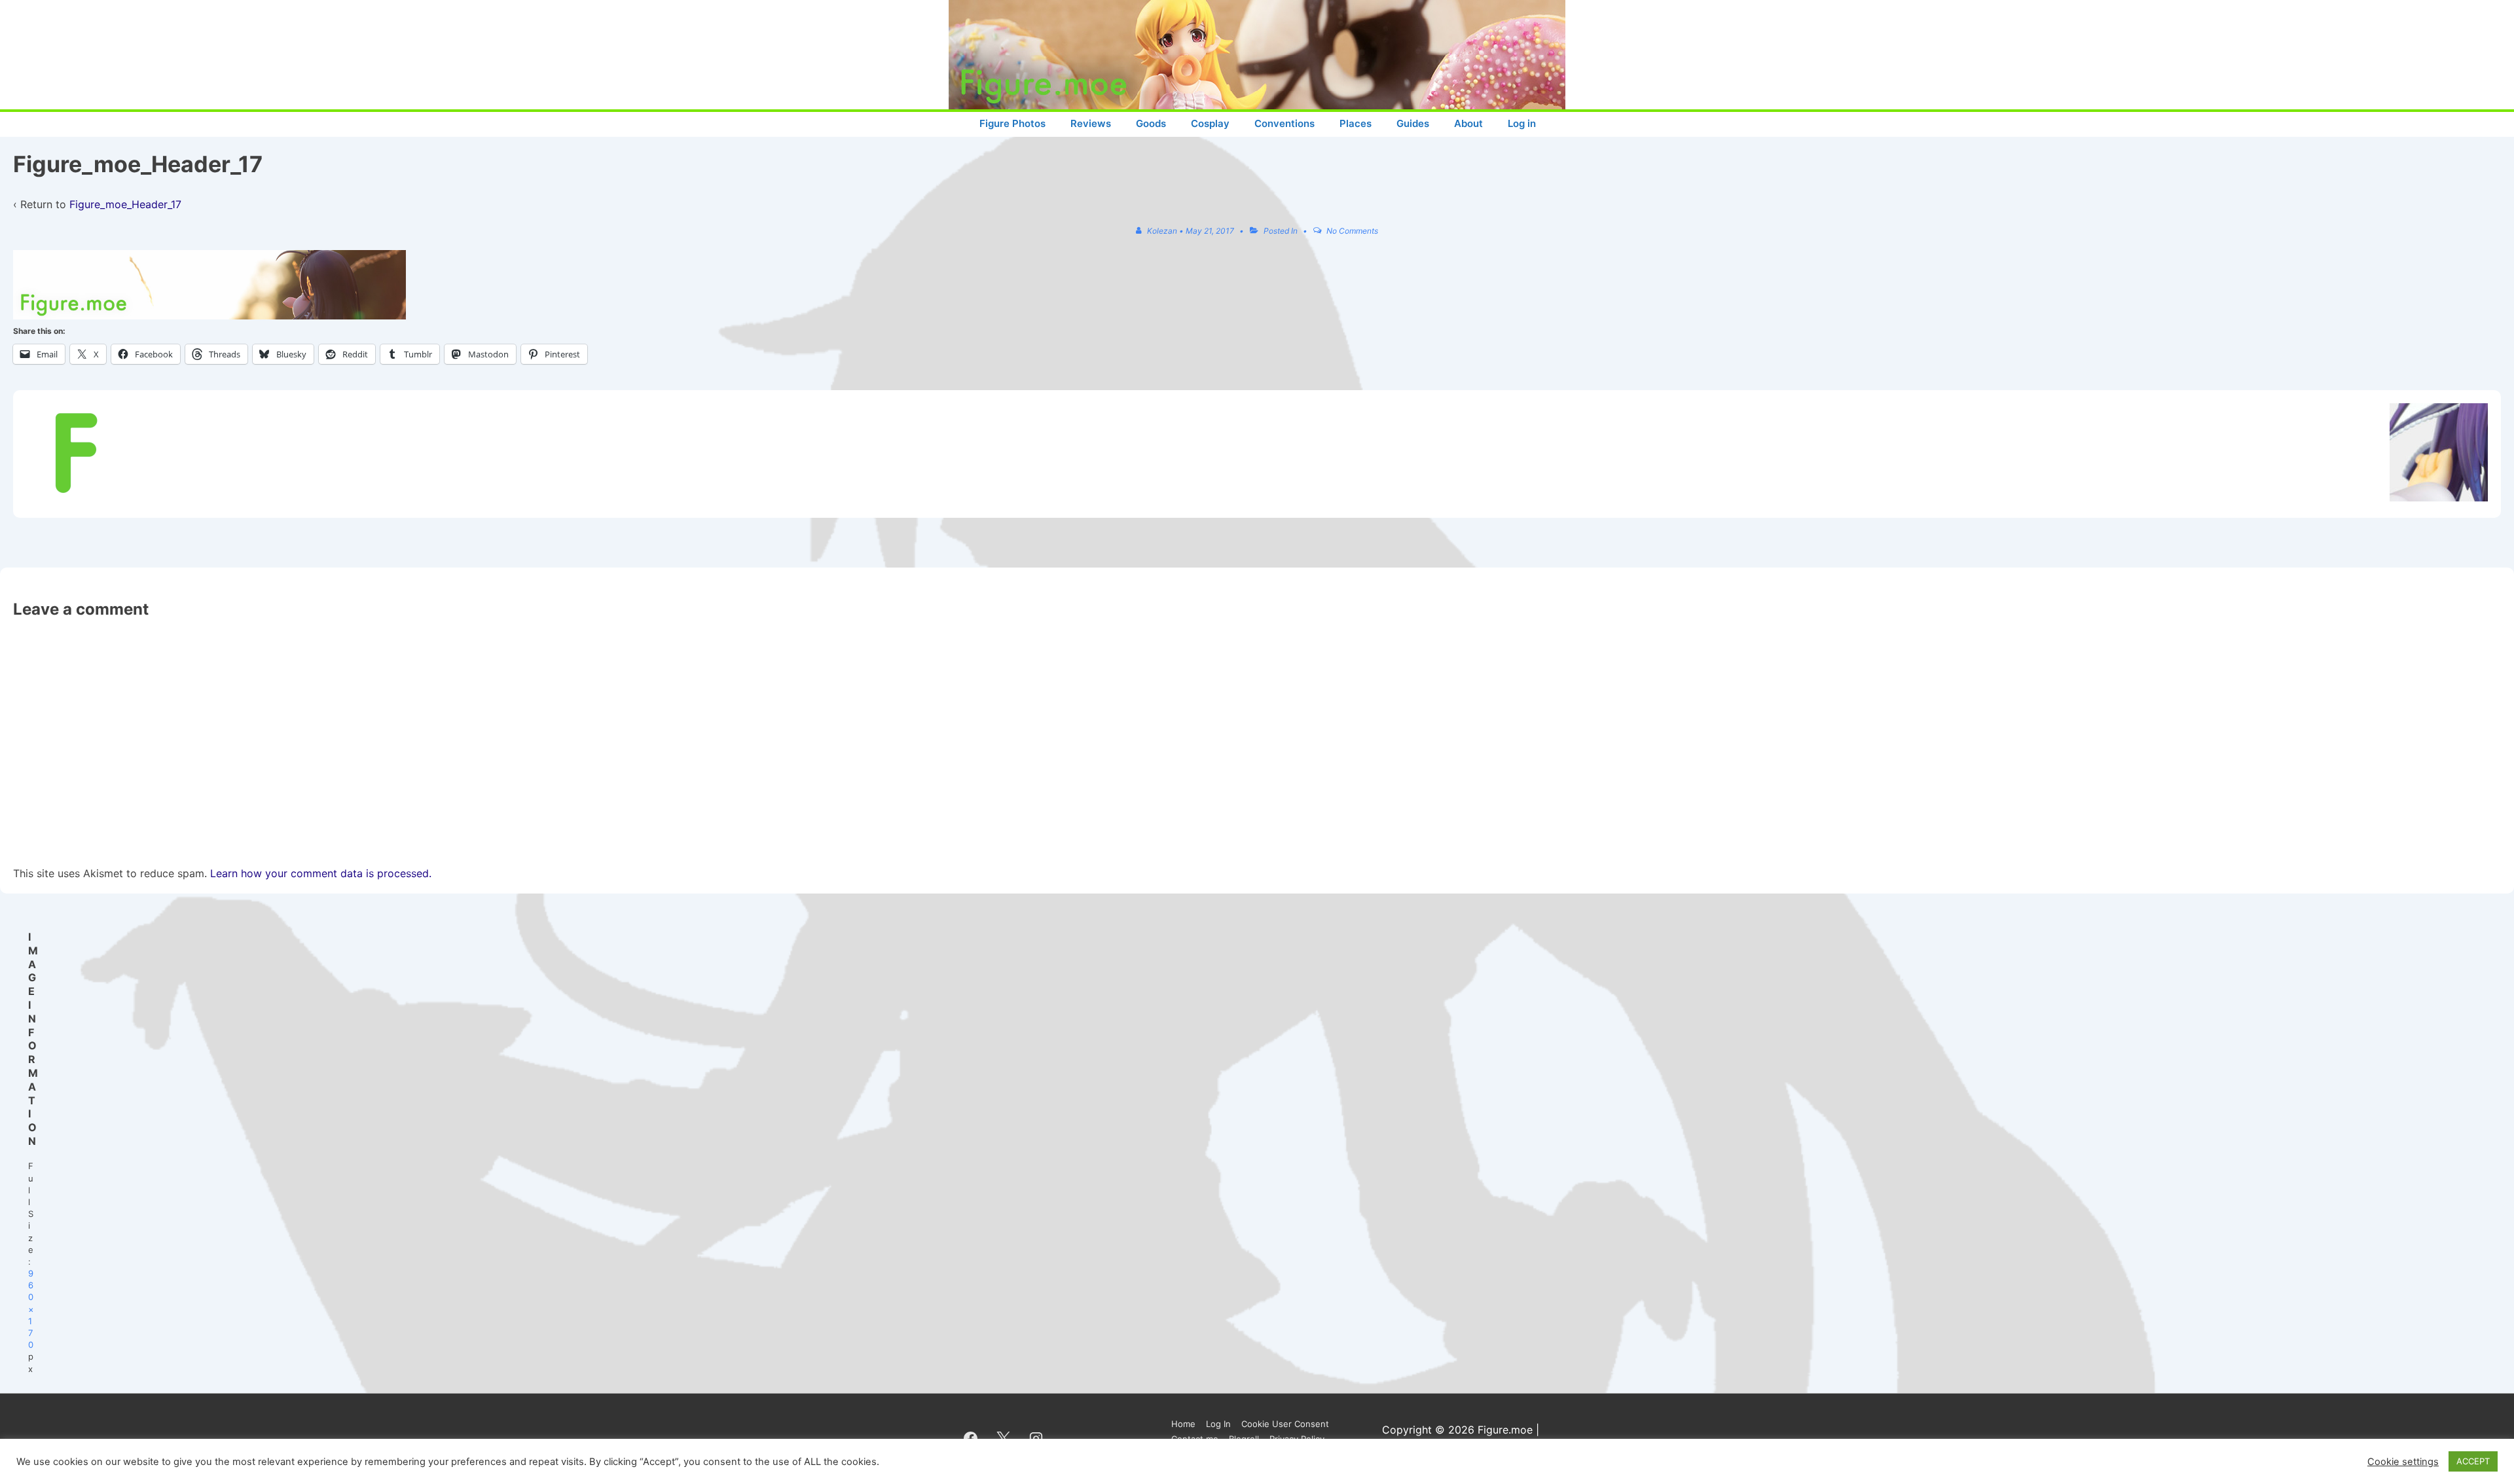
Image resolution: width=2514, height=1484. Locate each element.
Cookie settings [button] (2403, 1462)
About (1468, 123)
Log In (1218, 1424)
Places (1356, 123)
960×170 (31, 1309)
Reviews (1091, 123)
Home (1183, 1424)
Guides (1413, 123)
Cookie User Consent (1285, 1424)
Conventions (1284, 123)
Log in (1522, 123)
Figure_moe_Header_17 (125, 204)
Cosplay (1210, 123)
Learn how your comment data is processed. (321, 873)
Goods (1151, 123)
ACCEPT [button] (2473, 1461)
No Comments (1352, 231)
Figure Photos (1012, 123)
